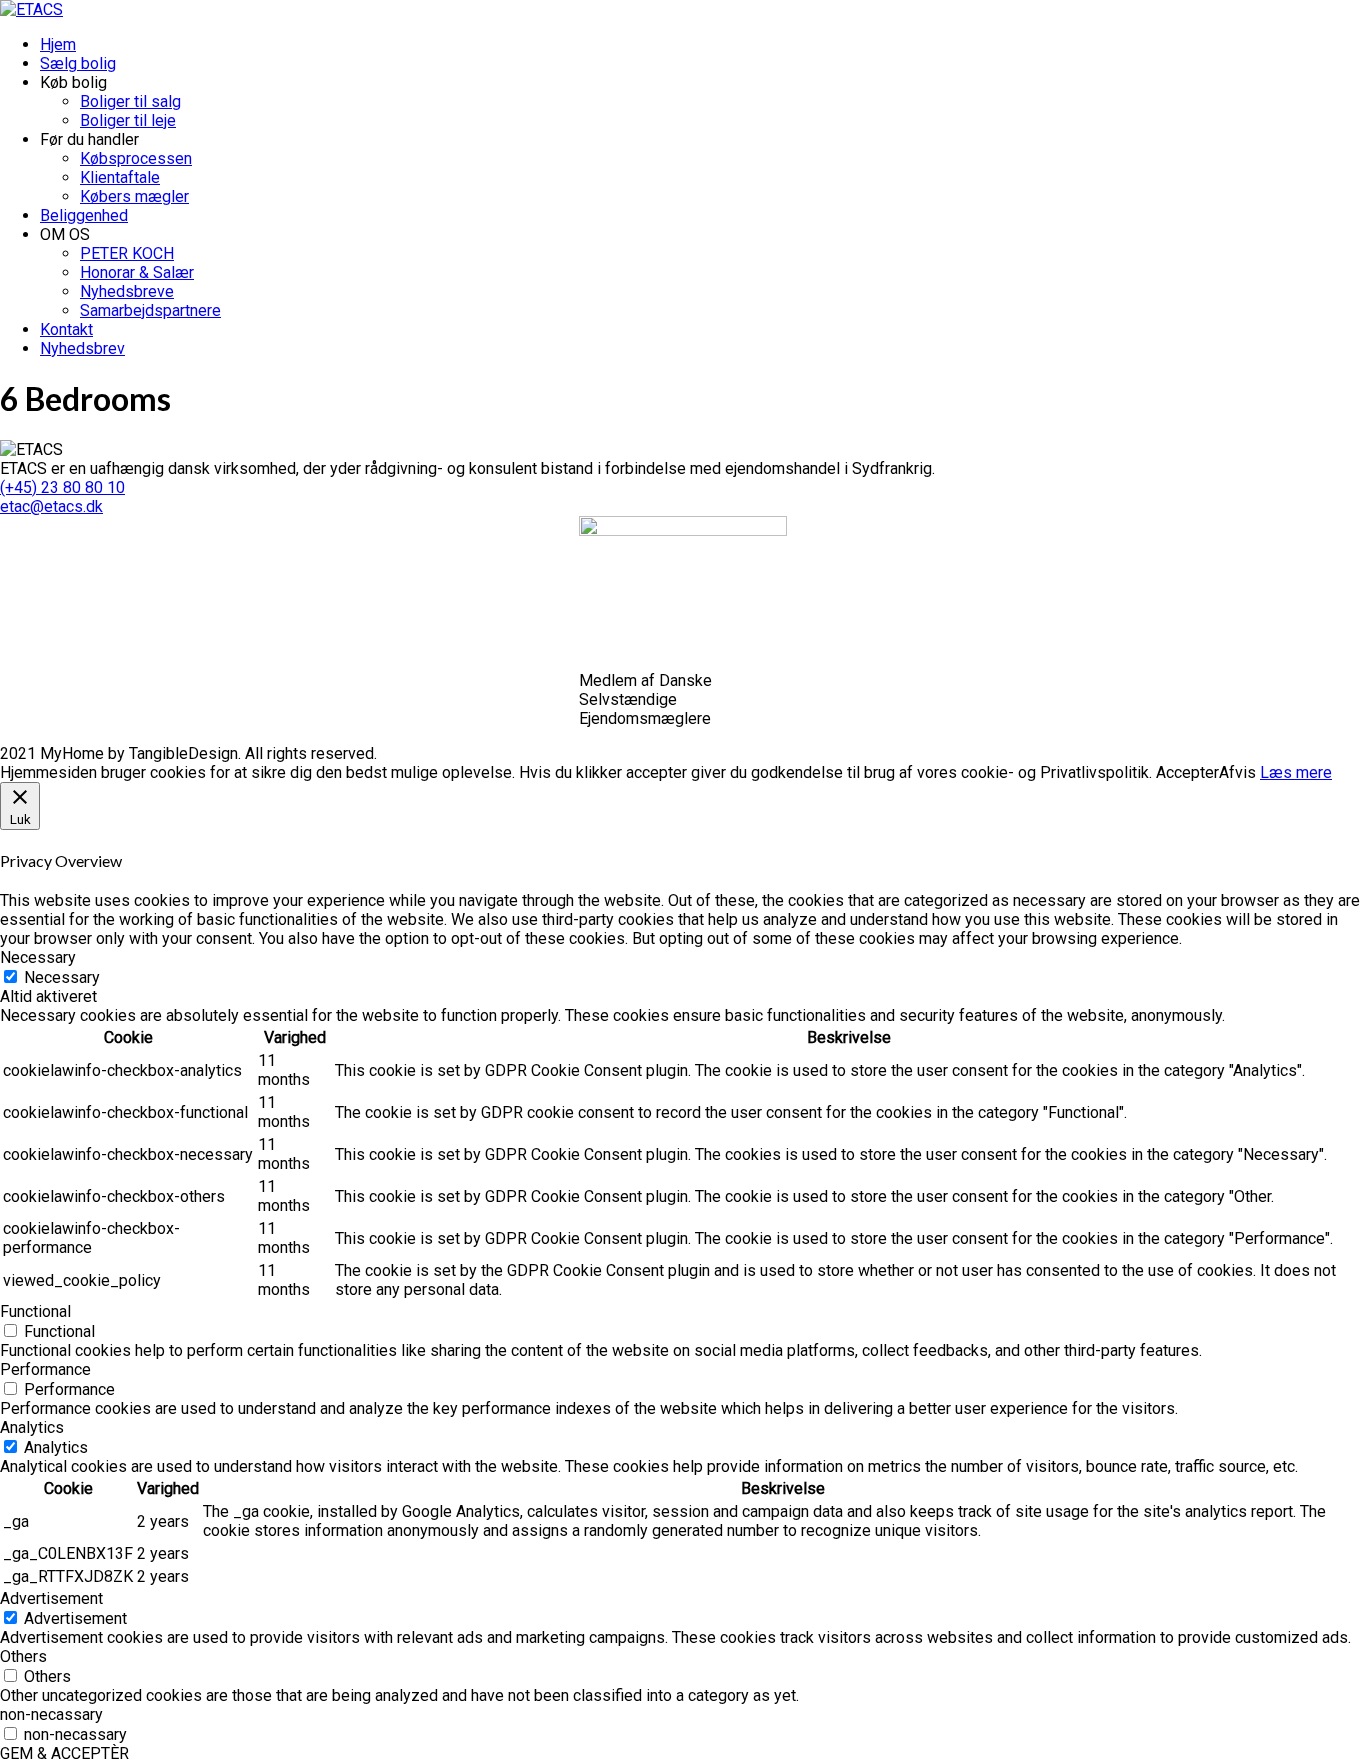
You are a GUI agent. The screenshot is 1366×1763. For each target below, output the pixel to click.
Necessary (62, 977)
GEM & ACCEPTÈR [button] (64, 1753)
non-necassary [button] (51, 1714)
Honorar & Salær (137, 272)
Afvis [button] (1237, 772)
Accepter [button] (1187, 772)
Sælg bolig (78, 63)
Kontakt (66, 329)
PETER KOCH (127, 253)
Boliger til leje (128, 120)
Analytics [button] (32, 1427)
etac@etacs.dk (51, 506)
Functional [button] (35, 1311)
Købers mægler (134, 196)
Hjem (58, 44)
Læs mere (1296, 772)
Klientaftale (120, 177)
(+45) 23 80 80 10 (62, 487)
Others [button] (23, 1656)
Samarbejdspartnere (150, 310)
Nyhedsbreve (127, 291)
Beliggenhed (84, 215)
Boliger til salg (130, 101)
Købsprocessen (136, 158)
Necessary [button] (38, 957)
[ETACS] (31, 9)
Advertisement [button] (51, 1598)
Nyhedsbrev (82, 348)
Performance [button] (45, 1369)
